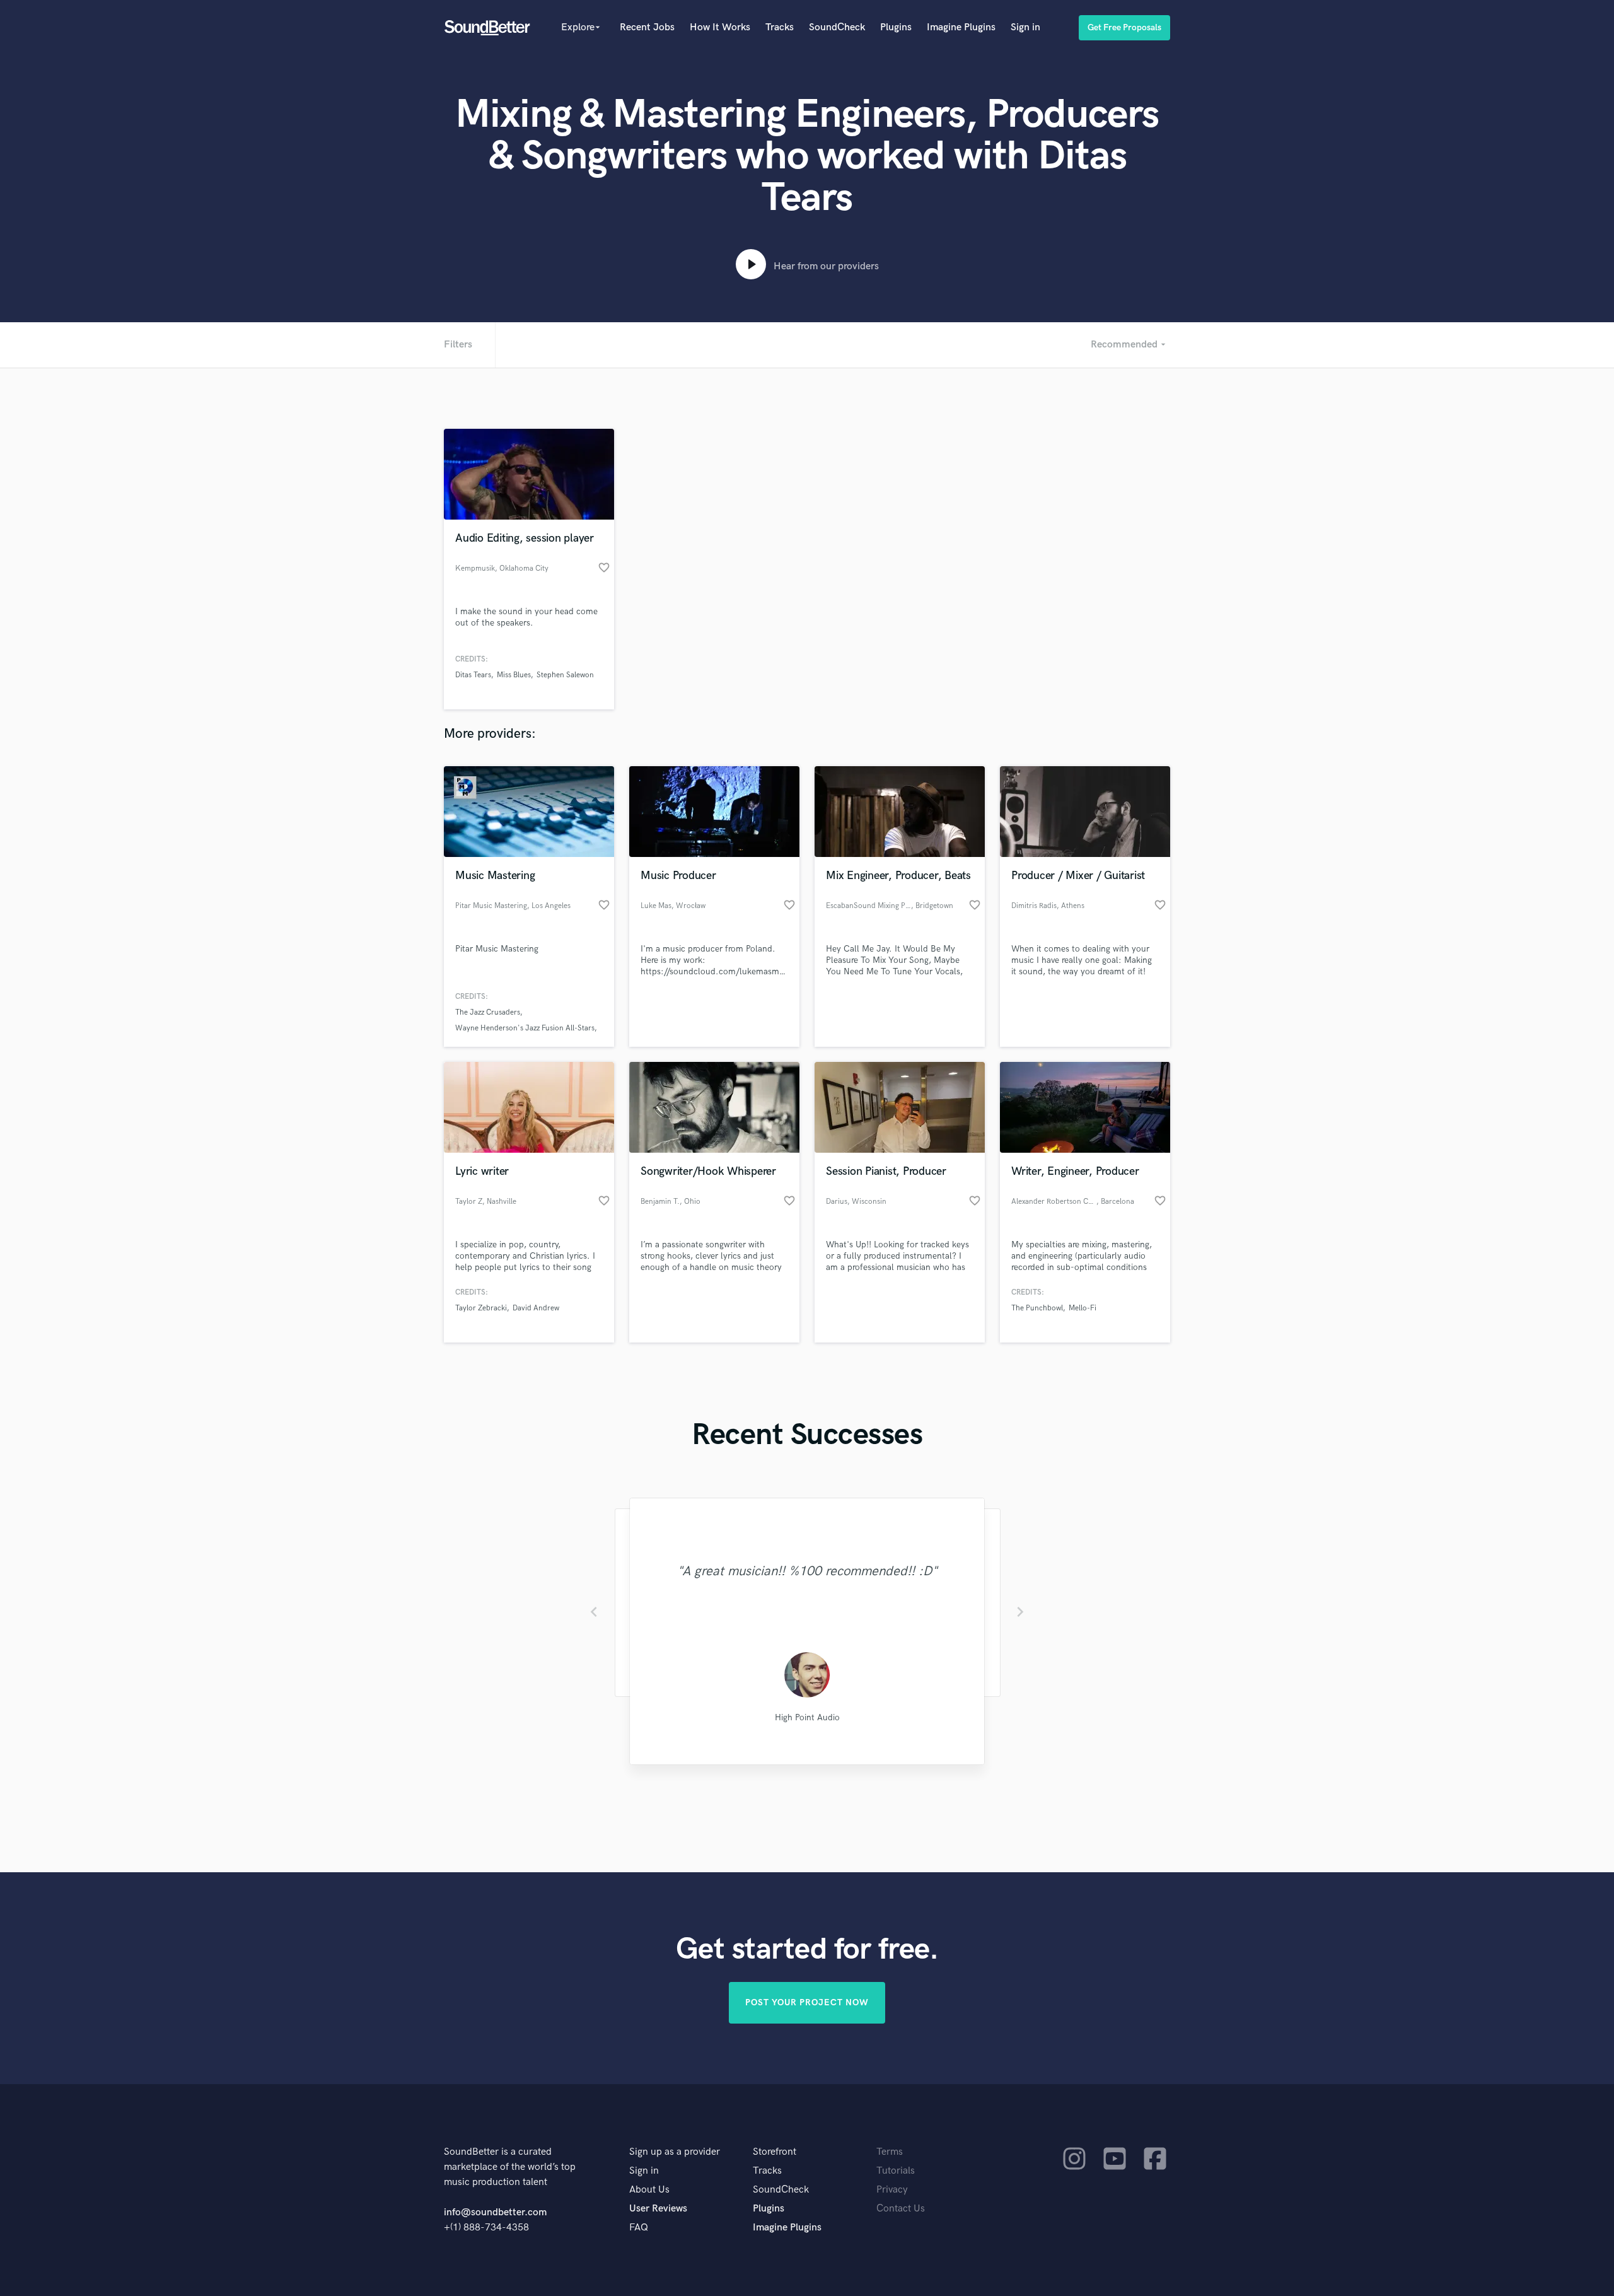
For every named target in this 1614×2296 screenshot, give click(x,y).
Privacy (892, 2190)
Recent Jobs (647, 27)
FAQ (639, 2228)
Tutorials (896, 2171)
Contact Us (901, 2209)
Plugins (896, 27)
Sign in (1025, 27)
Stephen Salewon (565, 675)
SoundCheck (837, 27)
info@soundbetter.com (495, 2212)
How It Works (720, 27)
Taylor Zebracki (481, 1308)
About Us (649, 2190)
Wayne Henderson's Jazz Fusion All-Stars (525, 1028)
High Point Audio (807, 1717)
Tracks (780, 27)
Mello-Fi (1083, 1308)
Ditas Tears (473, 675)
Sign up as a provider (675, 2152)
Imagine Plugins (961, 27)
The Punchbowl (1037, 1308)
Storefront (775, 2152)
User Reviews (658, 2209)
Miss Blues (514, 675)
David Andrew (536, 1308)
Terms (890, 2152)
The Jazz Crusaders (488, 1012)
